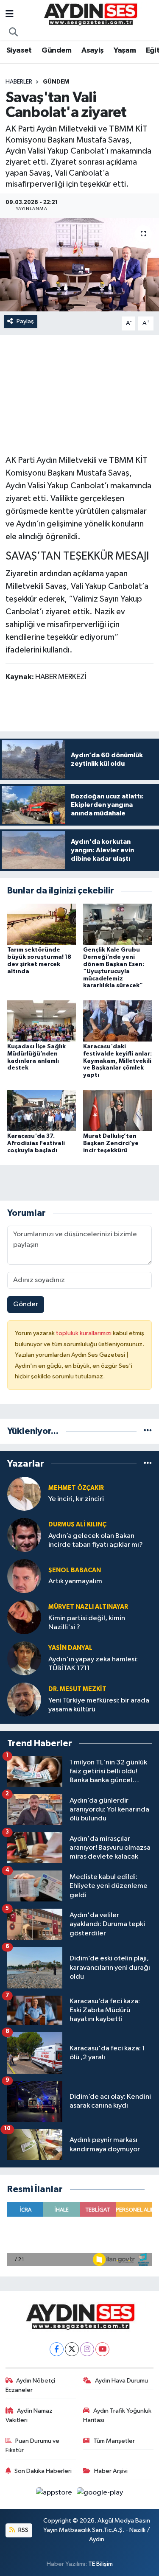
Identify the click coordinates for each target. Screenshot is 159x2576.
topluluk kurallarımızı (84, 1333)
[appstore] (55, 2494)
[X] (72, 2349)
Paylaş (25, 321)
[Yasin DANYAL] (24, 1658)
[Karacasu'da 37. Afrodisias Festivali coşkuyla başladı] (42, 1110)
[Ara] (14, 33)
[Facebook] (57, 2349)
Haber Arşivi (111, 2471)
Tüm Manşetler (114, 2441)
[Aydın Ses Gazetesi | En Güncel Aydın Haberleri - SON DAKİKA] (90, 14)
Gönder (26, 1304)
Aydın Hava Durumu (121, 2381)
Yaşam (125, 50)
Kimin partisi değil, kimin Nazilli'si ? (87, 1623)
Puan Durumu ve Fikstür (33, 2446)
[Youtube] (102, 2349)
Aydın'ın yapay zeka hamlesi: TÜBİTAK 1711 (93, 1664)
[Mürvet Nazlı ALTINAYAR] (24, 1617)
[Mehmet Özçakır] (24, 1494)
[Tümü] (148, 1431)
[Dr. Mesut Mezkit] (24, 1699)
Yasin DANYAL (70, 1648)
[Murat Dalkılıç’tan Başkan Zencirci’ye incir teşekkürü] (117, 1110)
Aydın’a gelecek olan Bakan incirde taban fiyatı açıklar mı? (96, 1540)
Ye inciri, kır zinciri (76, 1499)
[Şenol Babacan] (24, 1576)
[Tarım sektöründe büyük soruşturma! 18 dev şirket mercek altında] (42, 924)
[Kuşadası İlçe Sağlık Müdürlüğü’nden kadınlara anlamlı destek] (42, 1021)
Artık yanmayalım (75, 1581)
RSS (23, 2530)
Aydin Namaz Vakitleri (29, 2415)
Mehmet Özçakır (76, 1488)
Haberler (19, 82)
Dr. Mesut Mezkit (77, 1689)
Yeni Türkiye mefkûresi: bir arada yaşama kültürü (99, 1705)
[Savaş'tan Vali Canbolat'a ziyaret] (79, 265)
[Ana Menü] (10, 15)
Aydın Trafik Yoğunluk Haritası (117, 2415)
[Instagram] (87, 2349)
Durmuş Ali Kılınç (77, 1525)
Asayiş (92, 50)
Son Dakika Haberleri (43, 2471)
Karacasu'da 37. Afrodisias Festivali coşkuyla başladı (36, 1143)
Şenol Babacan (75, 1570)
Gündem (56, 50)
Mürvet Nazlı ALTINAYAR (88, 1607)
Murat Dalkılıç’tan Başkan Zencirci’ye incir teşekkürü (111, 1143)
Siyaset (19, 50)
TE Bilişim (100, 2564)
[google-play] (100, 2494)
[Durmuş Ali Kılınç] (24, 1535)
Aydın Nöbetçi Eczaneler (31, 2385)
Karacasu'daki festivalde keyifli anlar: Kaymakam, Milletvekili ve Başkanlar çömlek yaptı (117, 1061)
